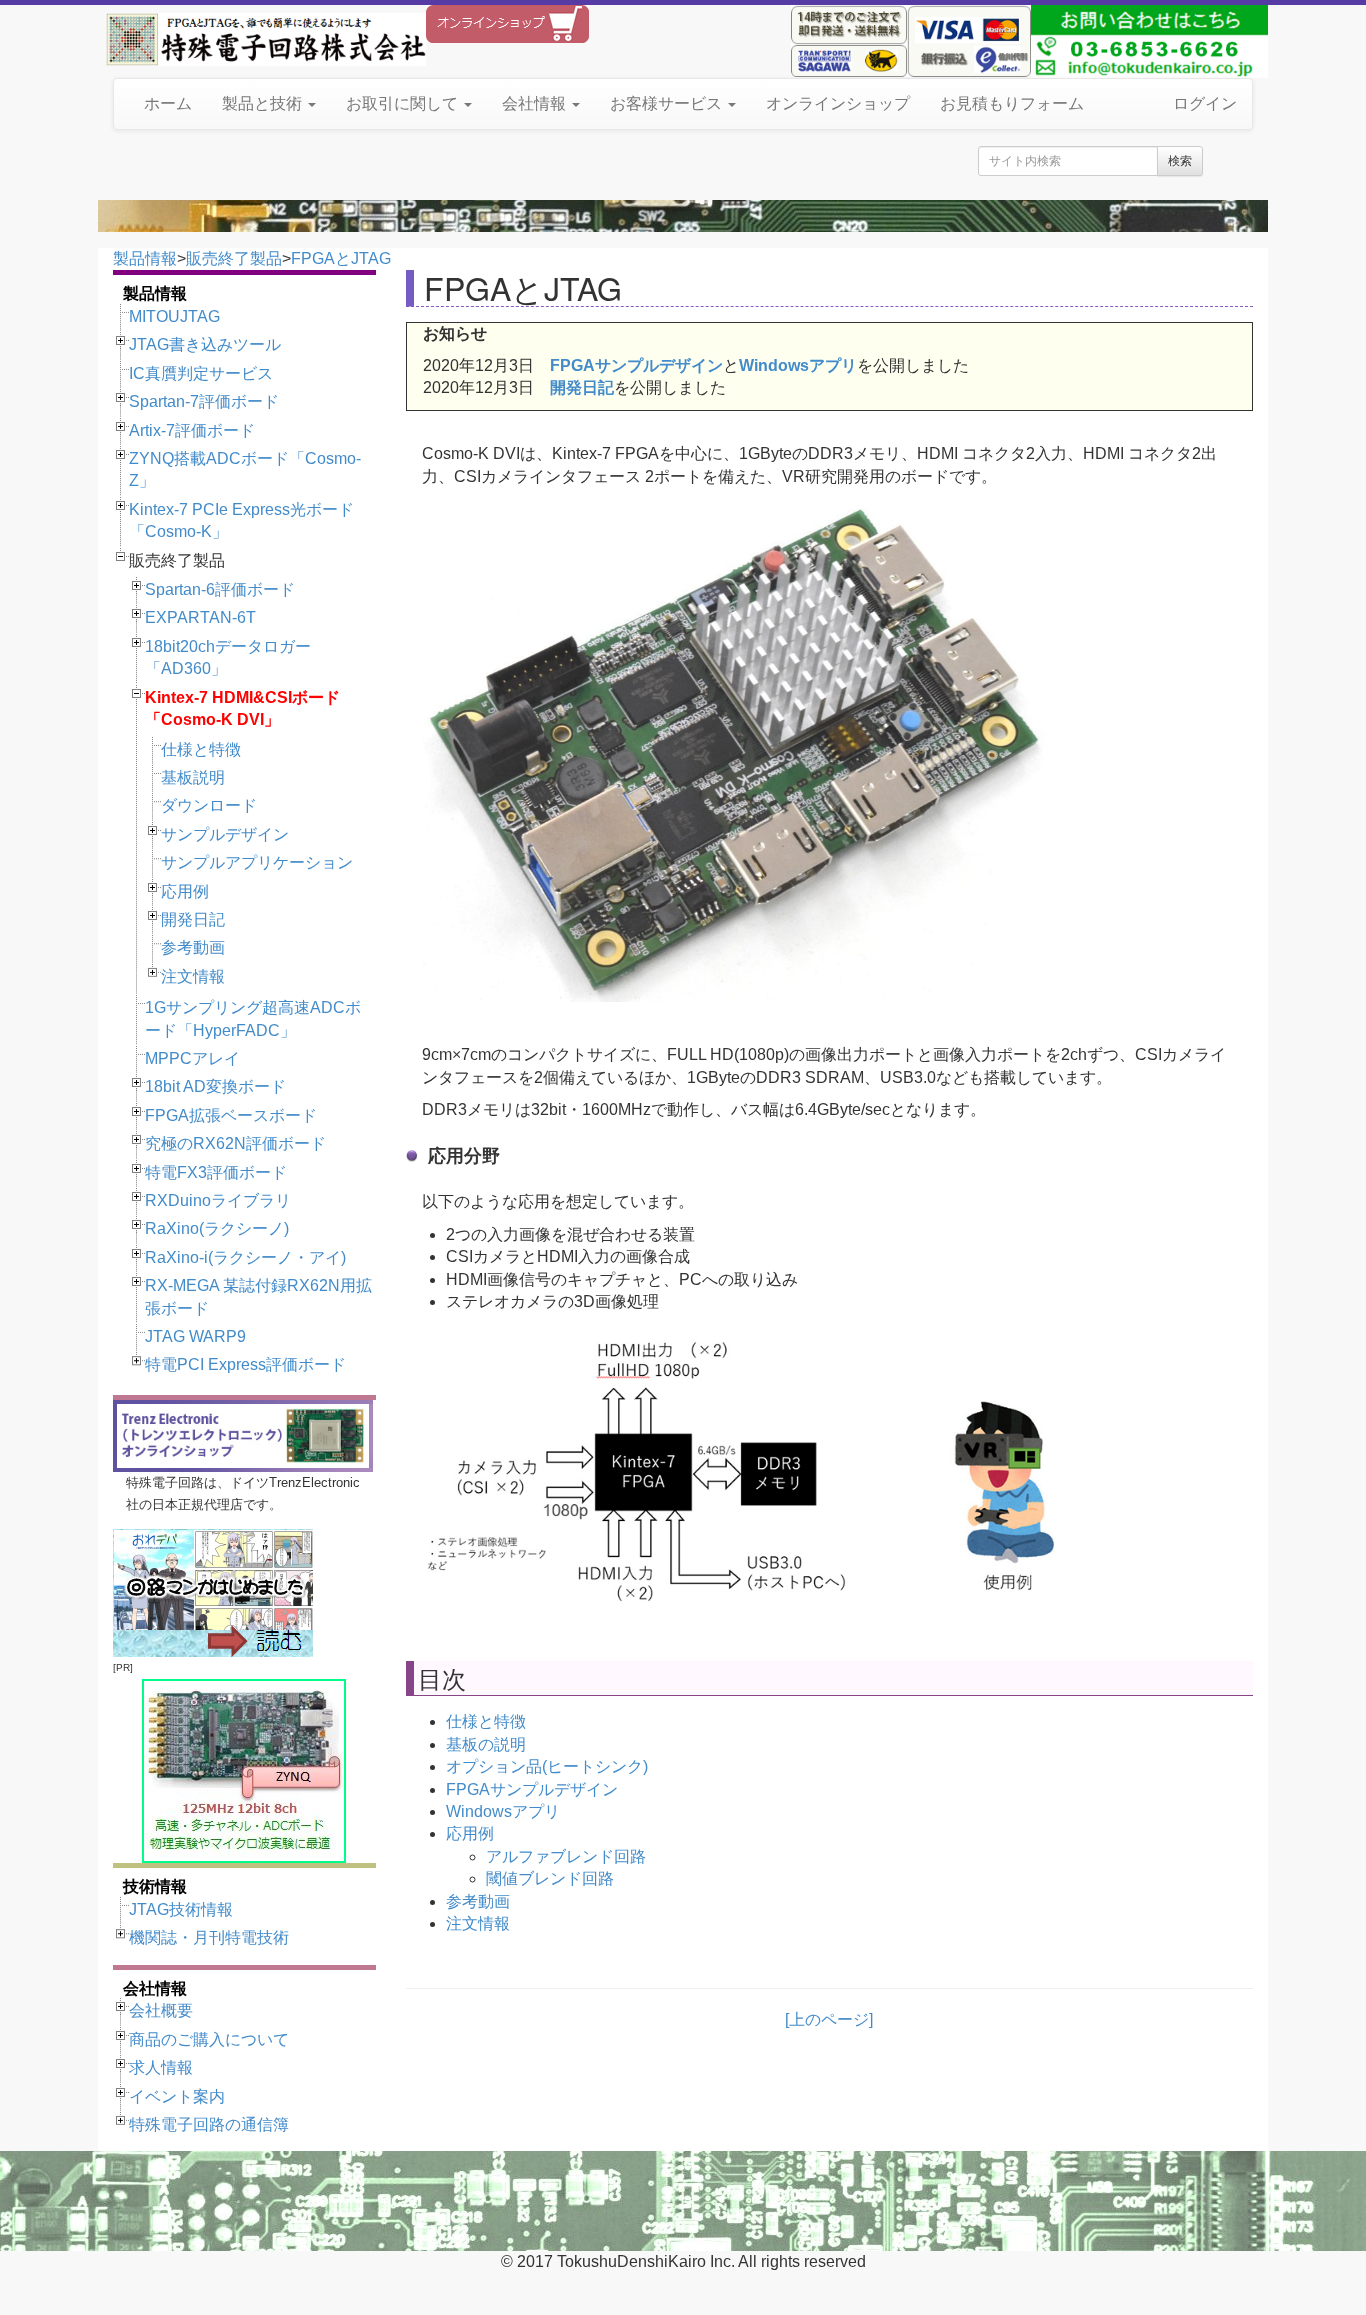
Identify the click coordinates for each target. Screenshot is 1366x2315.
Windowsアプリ (798, 365)
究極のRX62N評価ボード (235, 1143)
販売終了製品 (234, 258)
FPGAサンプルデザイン (636, 365)
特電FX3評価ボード (216, 1172)
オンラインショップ (838, 103)
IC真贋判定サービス (201, 373)
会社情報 (536, 103)
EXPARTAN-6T (200, 617)
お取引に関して (404, 103)
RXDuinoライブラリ (218, 1200)
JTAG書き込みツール (205, 344)
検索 (1180, 161)
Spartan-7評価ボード (204, 401)
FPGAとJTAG (341, 258)
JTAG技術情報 (181, 1909)
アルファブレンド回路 (566, 1856)
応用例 (185, 891)
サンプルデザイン (225, 834)
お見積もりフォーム (1012, 103)
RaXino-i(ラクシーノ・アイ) (245, 1257)
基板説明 (193, 777)
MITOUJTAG (174, 316)
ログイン (1205, 103)
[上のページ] (829, 2019)
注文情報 (193, 976)
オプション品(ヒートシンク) (547, 1766)
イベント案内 (177, 2096)
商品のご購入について (209, 2039)
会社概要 (161, 2010)
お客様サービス (668, 103)
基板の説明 (486, 1744)
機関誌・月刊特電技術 (209, 1937)
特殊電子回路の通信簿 (209, 2124)
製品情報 (145, 258)
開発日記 (193, 919)
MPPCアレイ (192, 1058)
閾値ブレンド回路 (550, 1878)
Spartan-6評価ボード (220, 589)
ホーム (168, 103)
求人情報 (161, 2067)
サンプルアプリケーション (257, 862)
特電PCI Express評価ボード (245, 1364)
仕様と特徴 (201, 749)
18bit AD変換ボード (215, 1086)
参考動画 (193, 947)
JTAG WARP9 (195, 1336)
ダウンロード (209, 805)
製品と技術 (264, 103)
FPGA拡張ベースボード (231, 1115)
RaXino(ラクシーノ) (217, 1228)
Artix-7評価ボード (192, 430)
